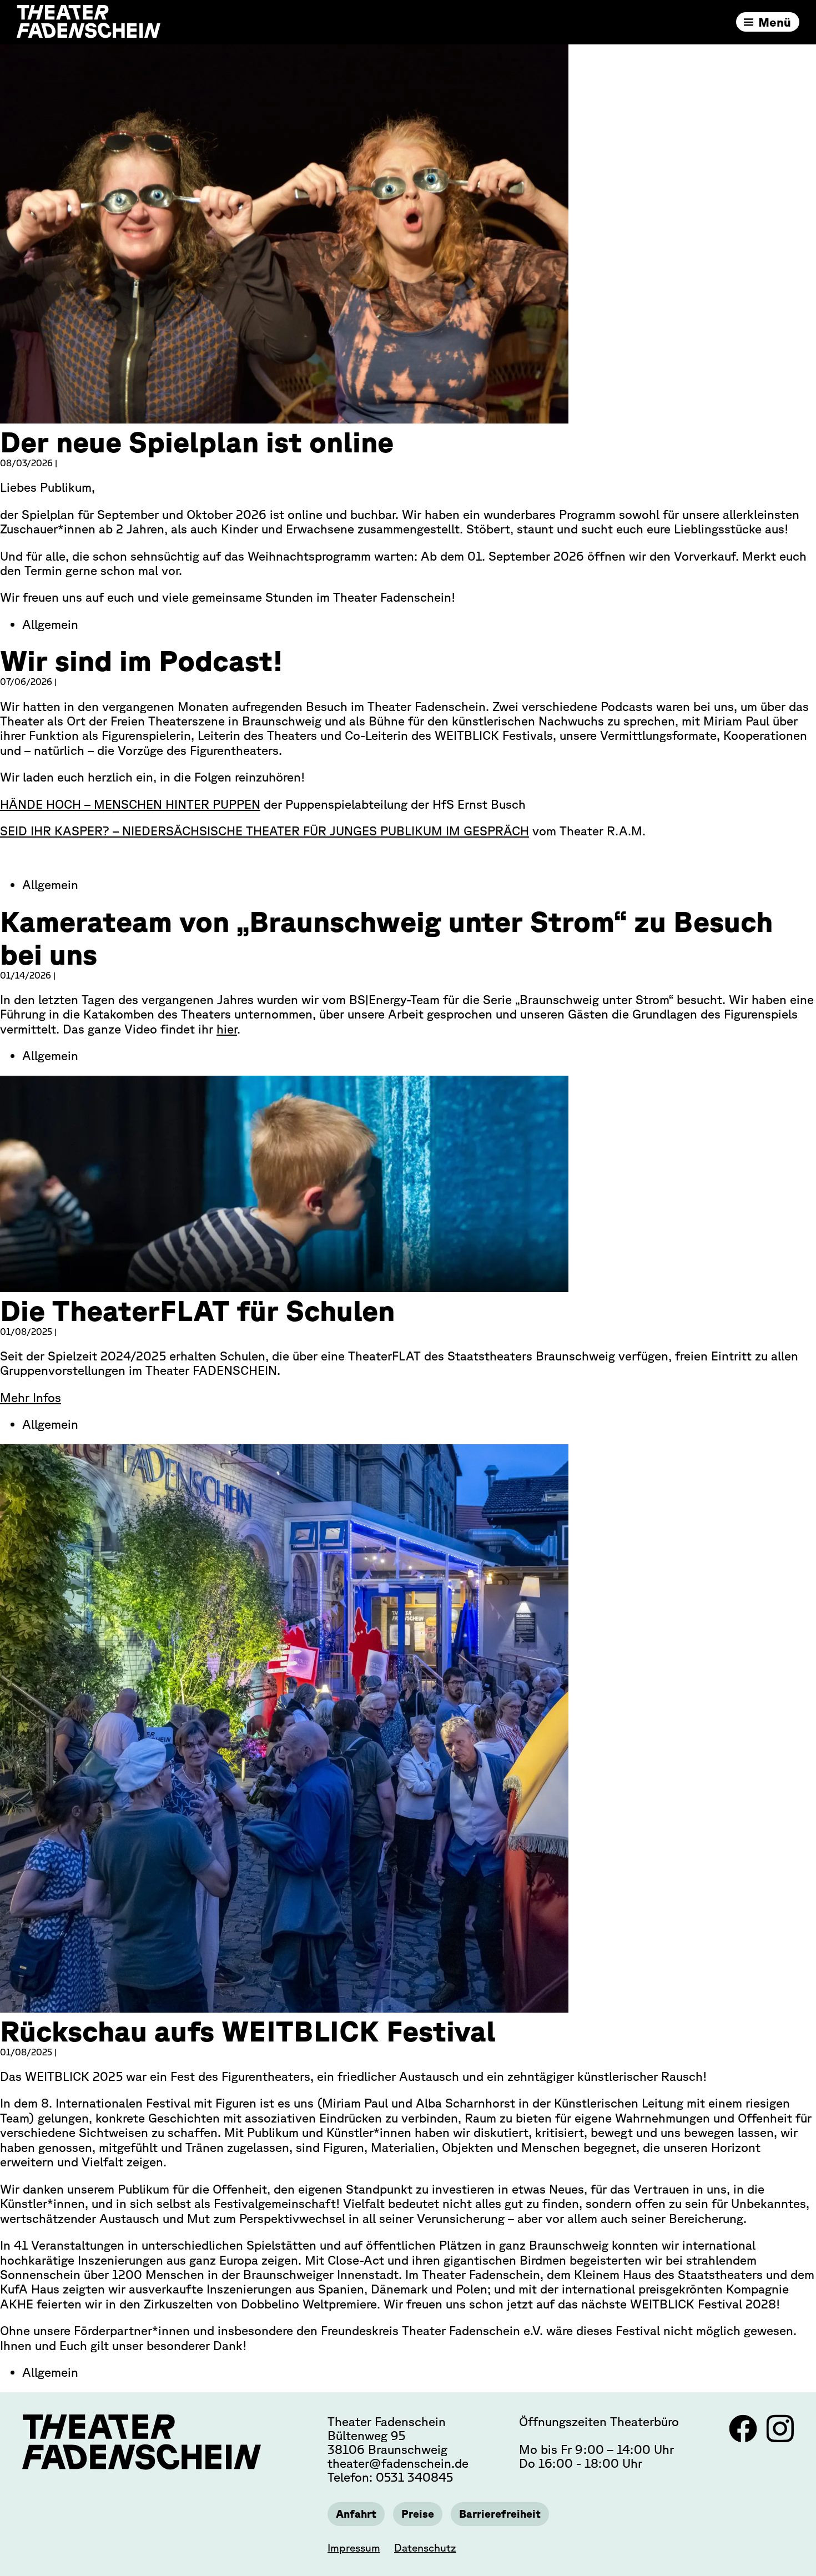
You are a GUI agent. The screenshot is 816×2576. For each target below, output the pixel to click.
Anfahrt (356, 2514)
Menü (775, 22)
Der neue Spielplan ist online (197, 442)
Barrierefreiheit (500, 2514)
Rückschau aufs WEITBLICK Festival (248, 2031)
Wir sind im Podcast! (142, 660)
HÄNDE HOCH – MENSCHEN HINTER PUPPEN (130, 804)
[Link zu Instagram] (780, 2438)
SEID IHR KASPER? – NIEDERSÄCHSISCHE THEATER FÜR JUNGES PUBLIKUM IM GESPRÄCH (265, 831)
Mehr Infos (31, 1397)
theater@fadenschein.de (398, 2463)
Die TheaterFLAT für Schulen (197, 1310)
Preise (418, 2514)
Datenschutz (425, 2548)
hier (227, 1029)
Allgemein (50, 624)
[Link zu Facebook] (745, 2438)
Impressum (354, 2548)
